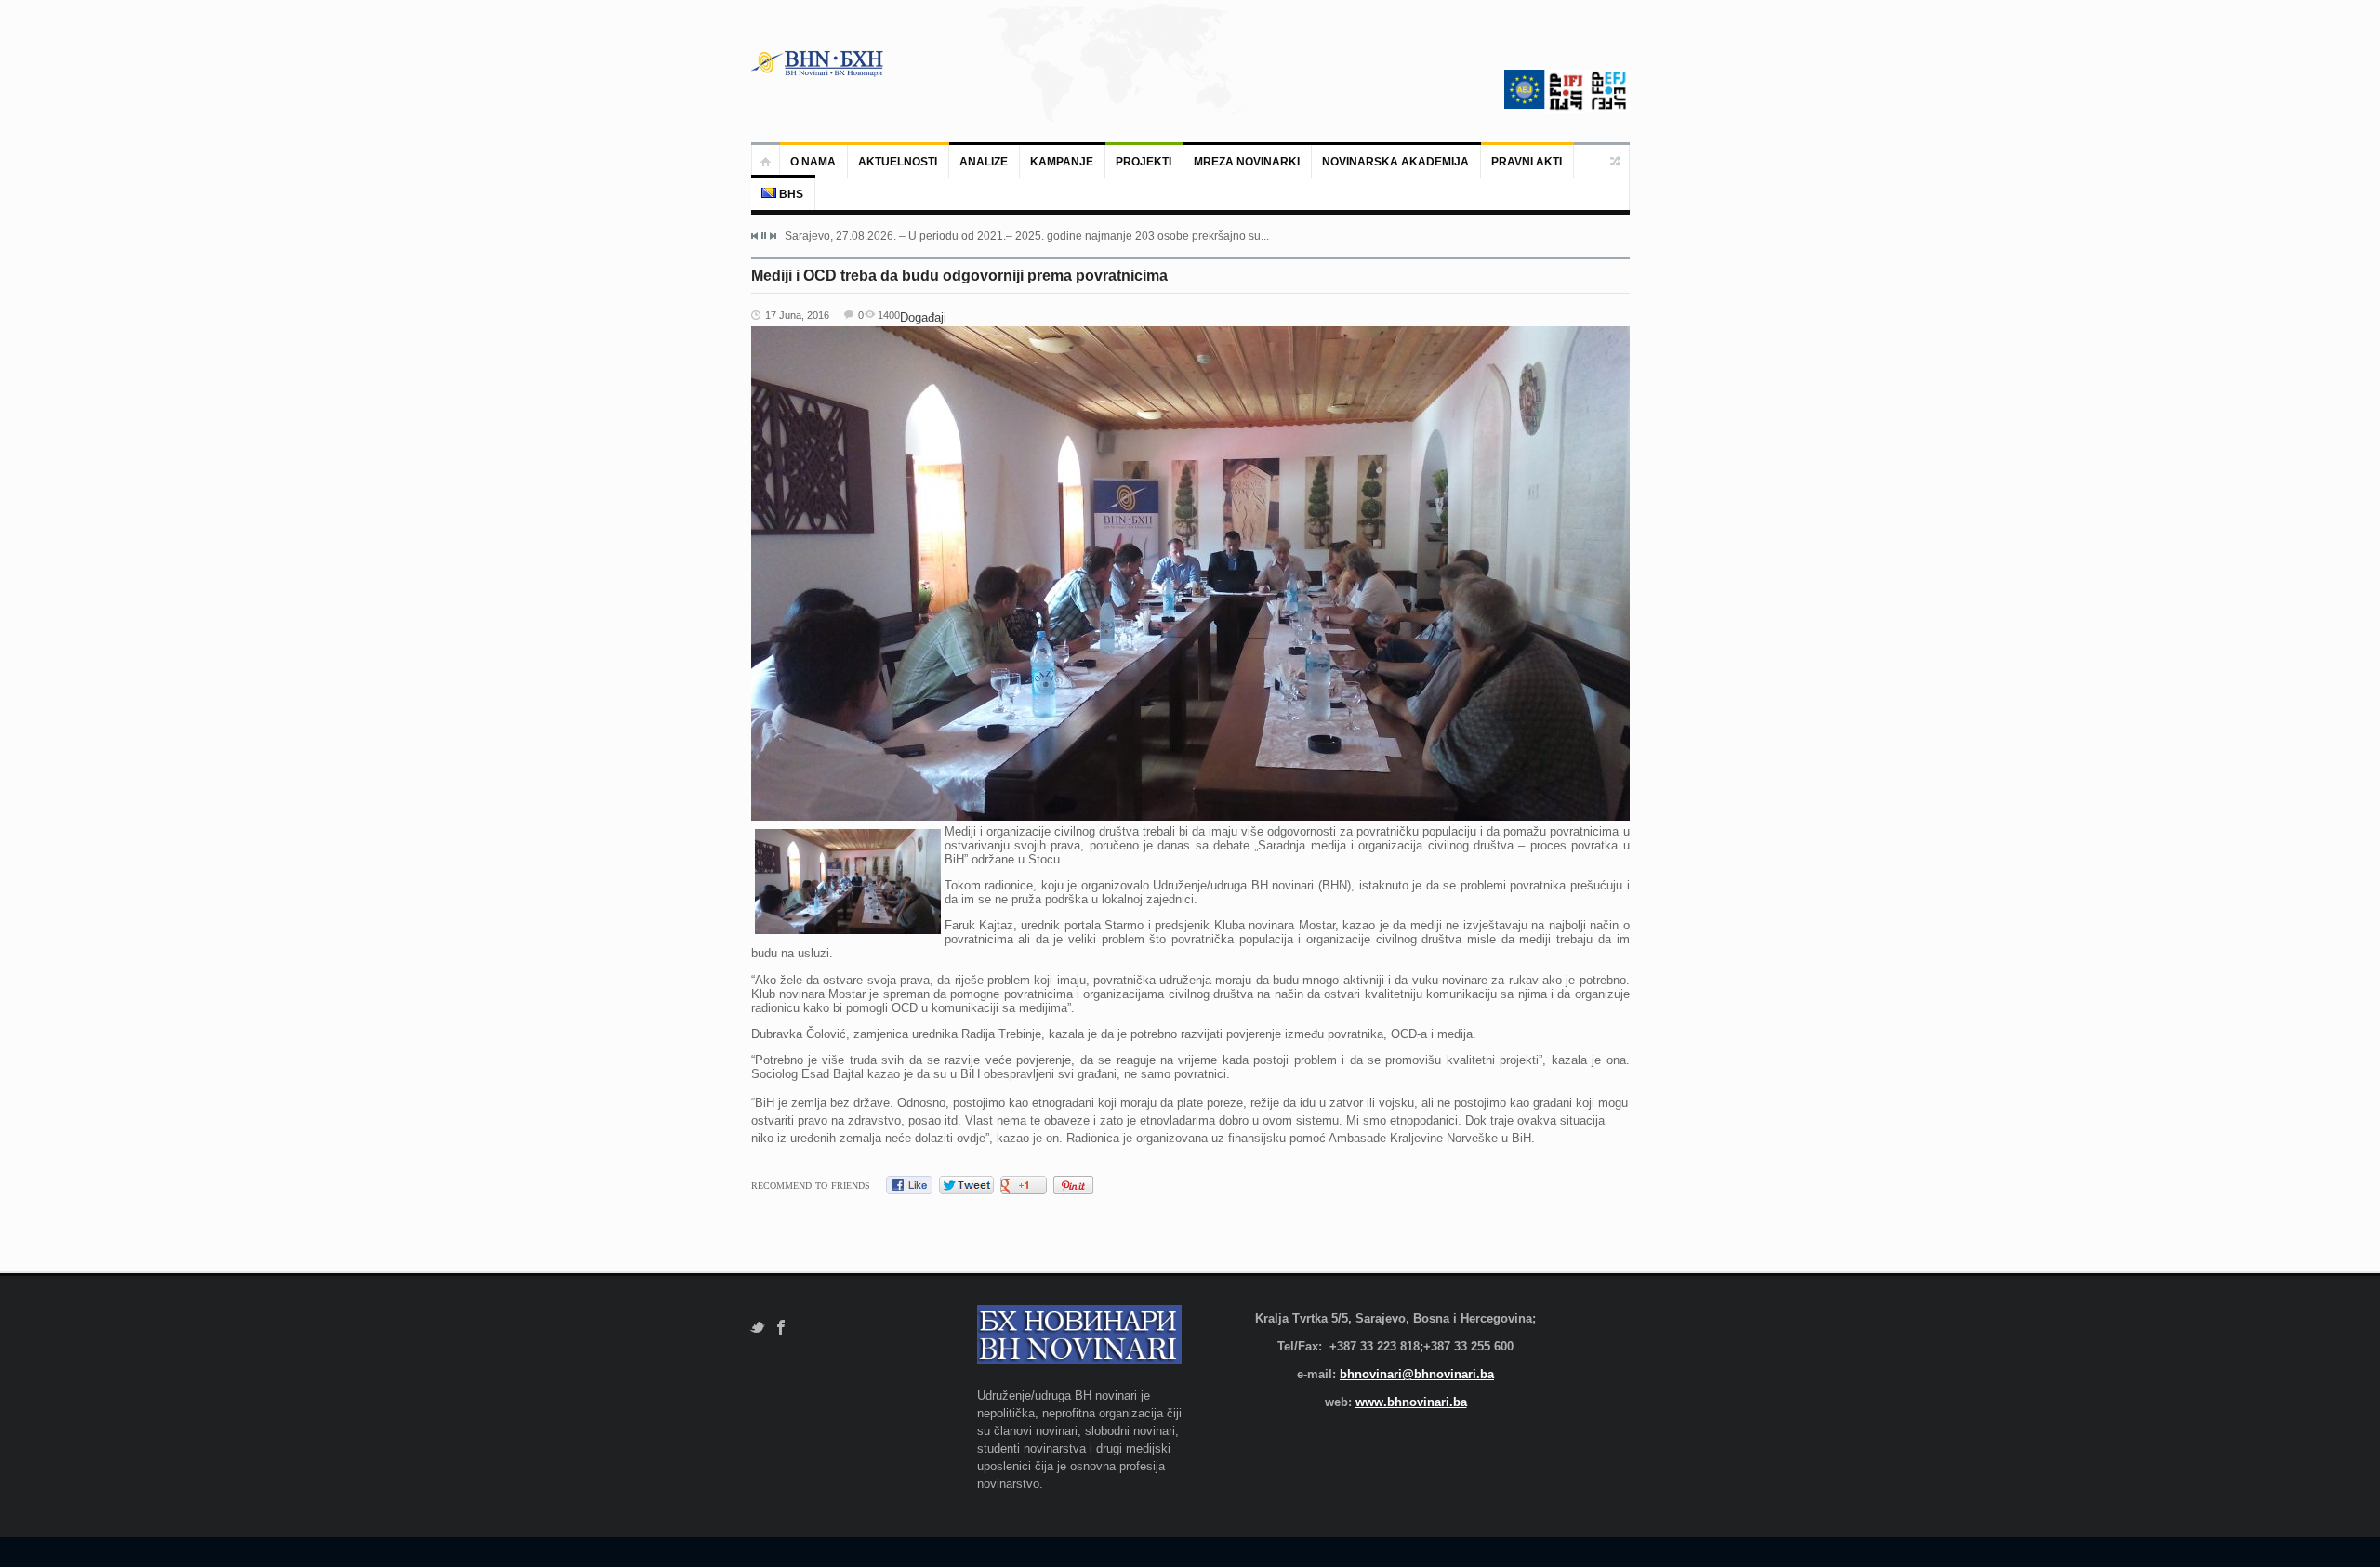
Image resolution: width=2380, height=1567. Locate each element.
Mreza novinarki (1247, 162)
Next (773, 236)
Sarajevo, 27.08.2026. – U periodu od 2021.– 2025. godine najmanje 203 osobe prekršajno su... (1027, 236)
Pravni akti (1527, 162)
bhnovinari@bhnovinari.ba (1417, 1374)
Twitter (757, 1328)
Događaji (923, 317)
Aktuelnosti (898, 162)
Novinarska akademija (1395, 162)
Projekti (1144, 162)
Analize (984, 162)
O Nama (813, 162)
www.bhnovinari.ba (1411, 1402)
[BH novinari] (819, 63)
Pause (764, 236)
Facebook (781, 1328)
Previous (755, 236)
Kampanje (1062, 162)
